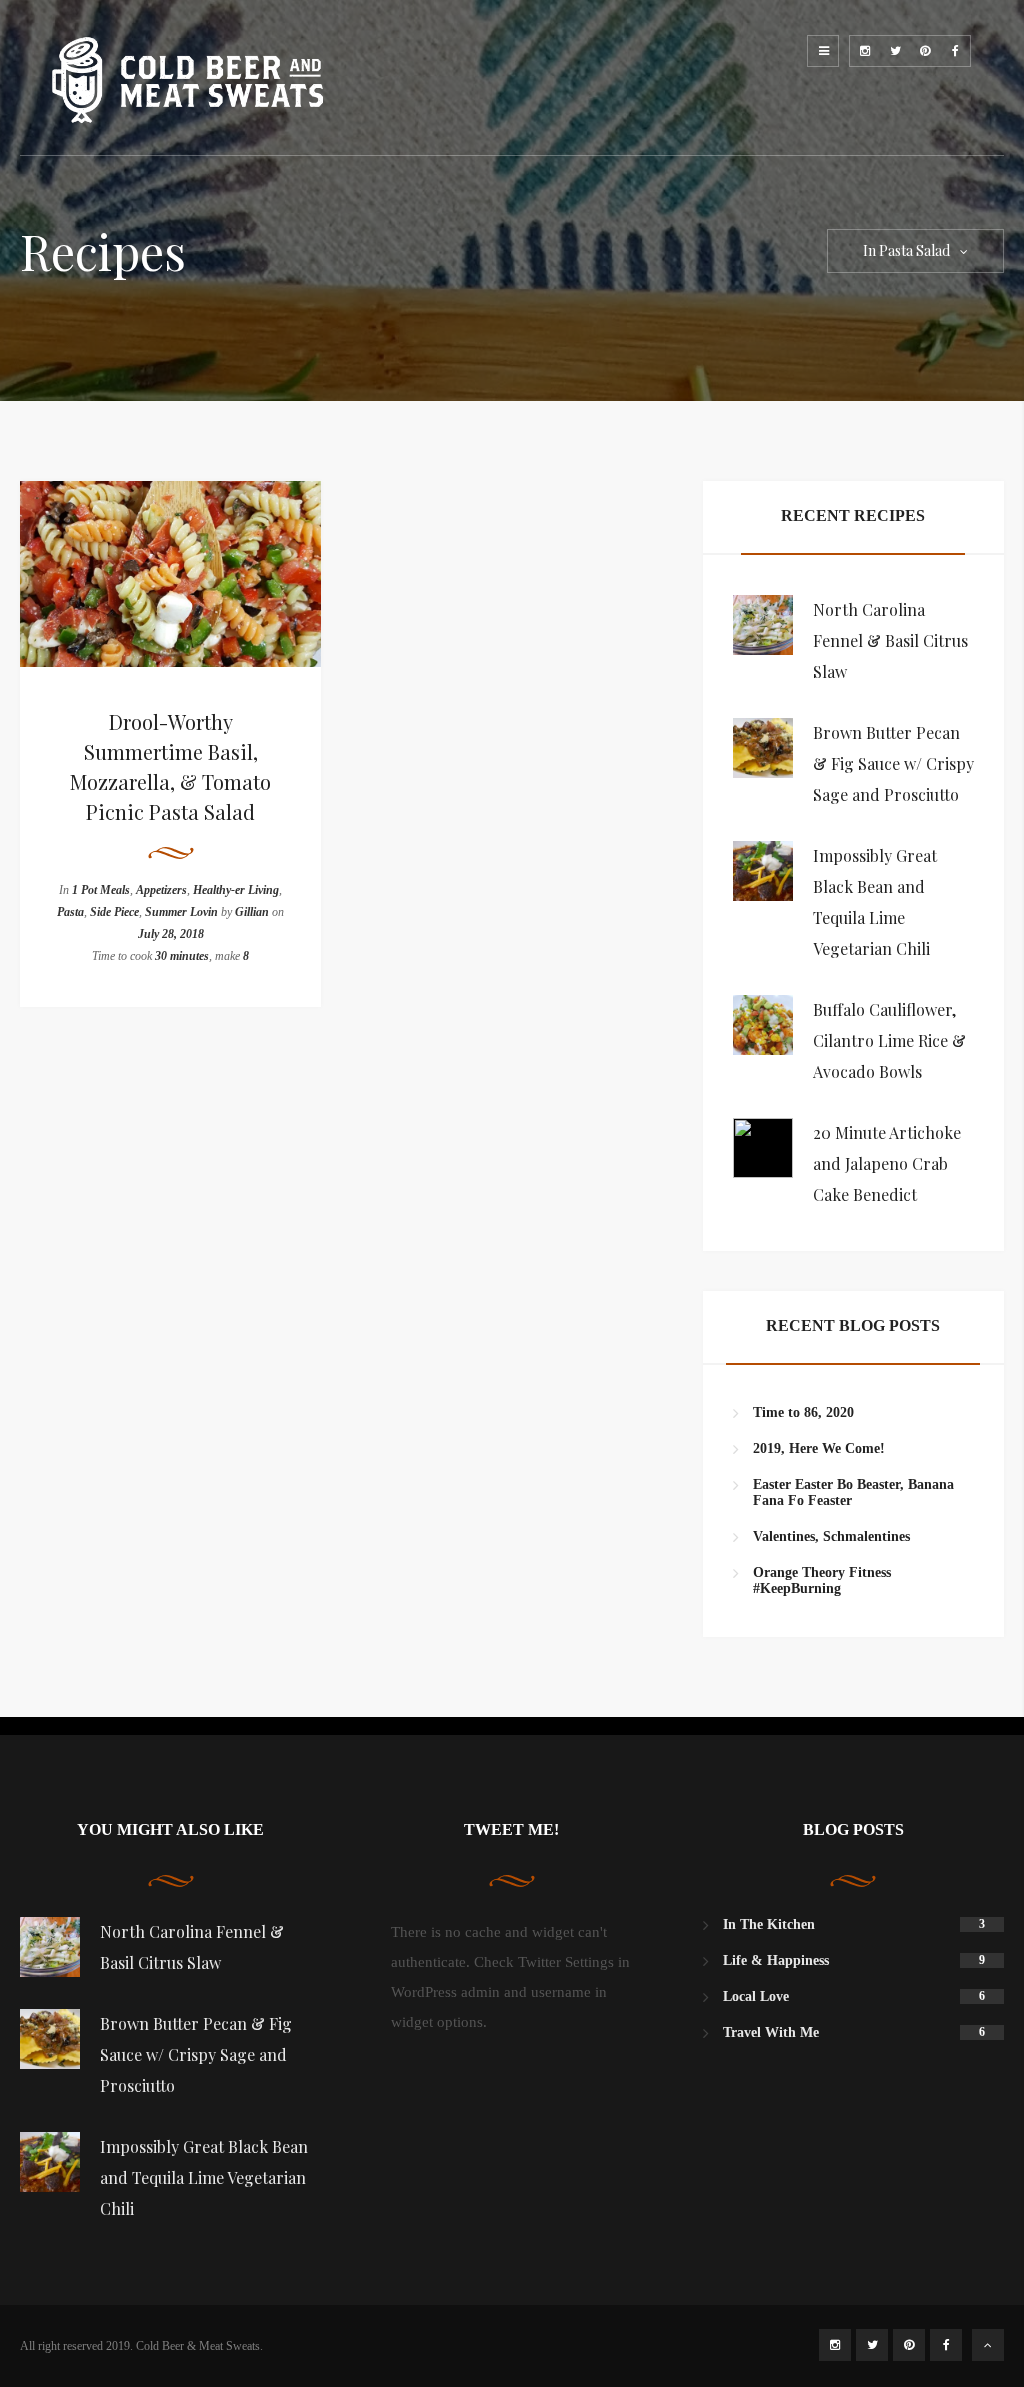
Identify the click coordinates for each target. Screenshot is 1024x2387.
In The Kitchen (769, 1924)
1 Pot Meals (101, 890)
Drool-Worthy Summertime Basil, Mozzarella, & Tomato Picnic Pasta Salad (170, 766)
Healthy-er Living (236, 890)
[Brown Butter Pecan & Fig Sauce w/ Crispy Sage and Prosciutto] (763, 748)
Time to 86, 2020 (803, 1412)
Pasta (70, 912)
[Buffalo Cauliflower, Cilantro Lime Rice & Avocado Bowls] (763, 1025)
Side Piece (114, 912)
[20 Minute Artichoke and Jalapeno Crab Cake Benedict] (763, 1148)
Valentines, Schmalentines (831, 1536)
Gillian (252, 912)
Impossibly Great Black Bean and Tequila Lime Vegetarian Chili (204, 2177)
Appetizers (161, 890)
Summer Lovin (181, 912)
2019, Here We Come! (819, 1448)
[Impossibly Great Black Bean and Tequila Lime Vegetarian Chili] (763, 871)
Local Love (756, 1996)
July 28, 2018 (171, 934)
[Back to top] (988, 2345)
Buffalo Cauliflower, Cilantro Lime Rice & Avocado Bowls (889, 1040)
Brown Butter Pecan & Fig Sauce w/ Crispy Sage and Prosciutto (893, 763)
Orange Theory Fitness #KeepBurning (822, 1580)
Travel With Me (771, 2032)
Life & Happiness (776, 1960)
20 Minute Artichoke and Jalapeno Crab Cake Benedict (887, 1163)
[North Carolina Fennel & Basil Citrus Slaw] (763, 625)
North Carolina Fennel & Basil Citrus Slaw (890, 640)
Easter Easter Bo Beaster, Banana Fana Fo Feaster (853, 1492)
